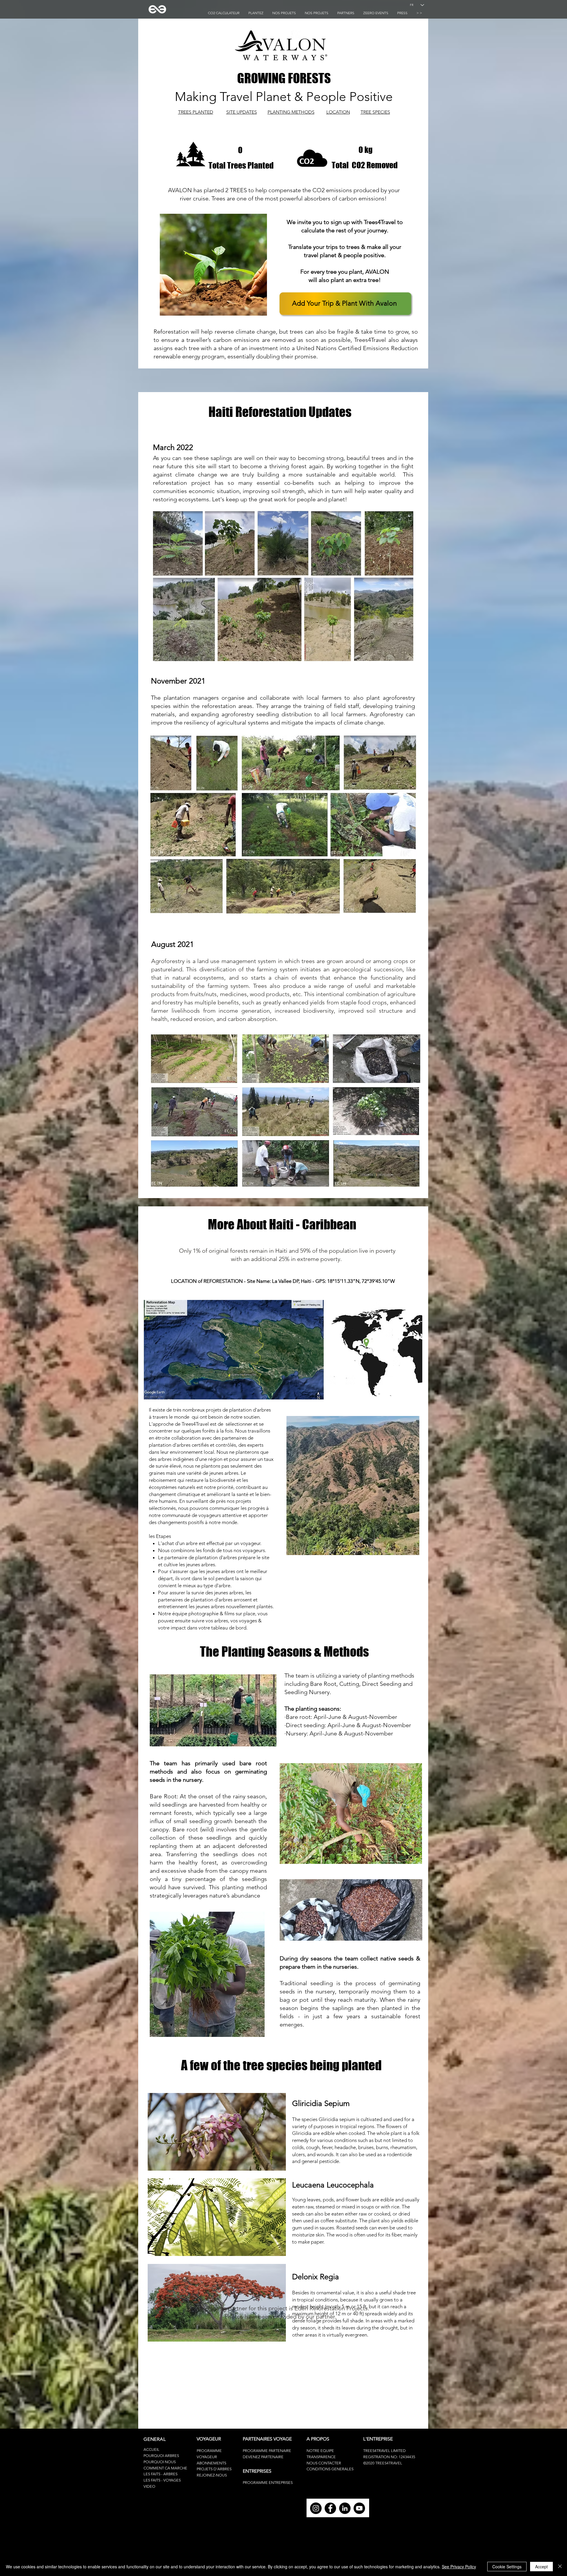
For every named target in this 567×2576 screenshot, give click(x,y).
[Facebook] (330, 2508)
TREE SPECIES (375, 112)
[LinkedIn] (345, 2508)
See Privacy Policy (459, 2567)
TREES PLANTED (196, 112)
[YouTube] (359, 2508)
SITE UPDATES (242, 112)
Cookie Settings (507, 2567)
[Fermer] (560, 2567)
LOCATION (338, 112)
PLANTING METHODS (291, 112)
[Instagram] (316, 2508)
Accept (541, 2567)
